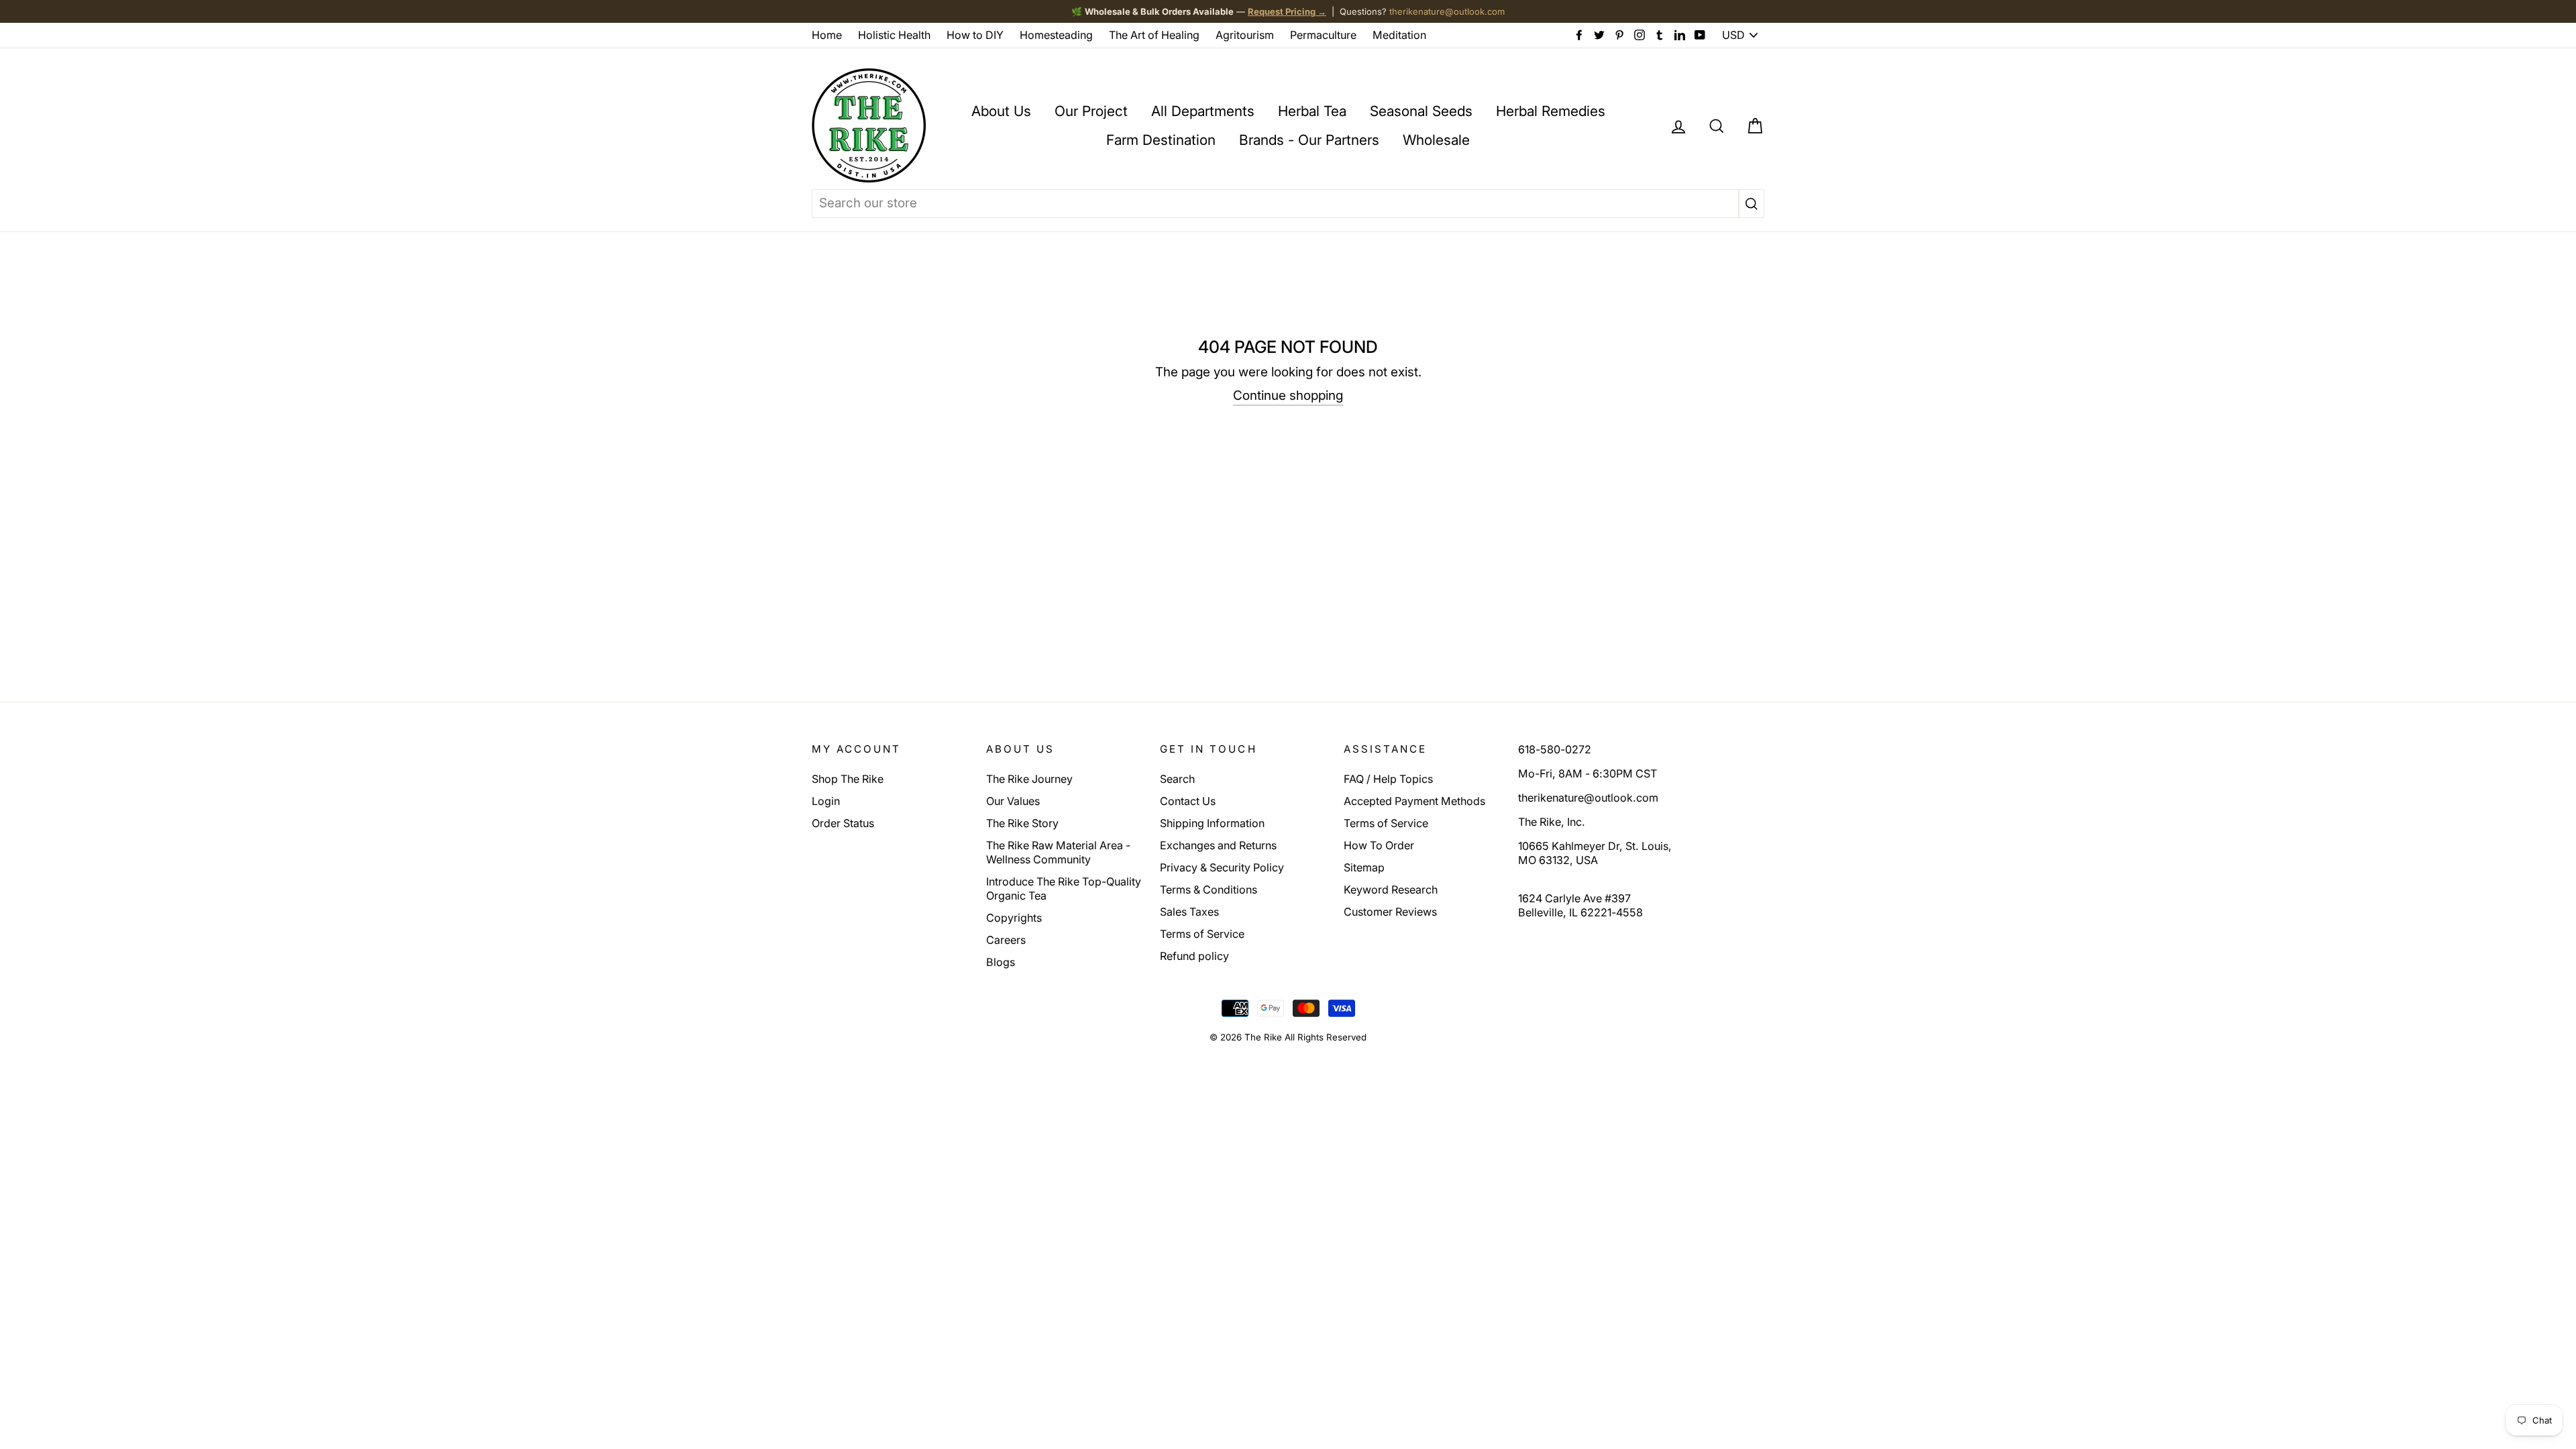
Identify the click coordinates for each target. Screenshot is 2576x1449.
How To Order (1379, 845)
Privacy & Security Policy (1222, 867)
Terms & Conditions (1209, 890)
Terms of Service (1202, 934)
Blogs (1001, 962)
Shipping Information (1212, 823)
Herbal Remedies (1551, 111)
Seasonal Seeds (1421, 111)
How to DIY (975, 35)
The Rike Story (1022, 823)
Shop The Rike (848, 779)
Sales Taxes (1189, 912)
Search (1177, 779)
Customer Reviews (1390, 912)
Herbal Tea (1312, 111)
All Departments (1203, 111)
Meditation (1399, 35)
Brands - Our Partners (1309, 140)
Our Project (1091, 111)
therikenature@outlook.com (1447, 11)
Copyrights (1014, 918)
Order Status (843, 823)
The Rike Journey (1029, 779)
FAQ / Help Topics (1388, 779)
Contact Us (1188, 801)
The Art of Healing (1154, 35)
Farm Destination (1161, 140)
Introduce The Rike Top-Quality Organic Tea (1064, 889)
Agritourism (1245, 35)
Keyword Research (1391, 890)
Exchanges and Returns (1218, 845)
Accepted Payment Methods (1414, 801)
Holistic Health (894, 35)
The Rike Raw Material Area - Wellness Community (1058, 852)
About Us (1001, 111)
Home (827, 35)
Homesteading (1056, 35)
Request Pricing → (1287, 11)
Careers (1006, 940)
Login (826, 801)
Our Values (1013, 801)
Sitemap (1364, 867)
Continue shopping (1288, 395)
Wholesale (1436, 140)
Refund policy (1194, 956)
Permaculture (1323, 35)
